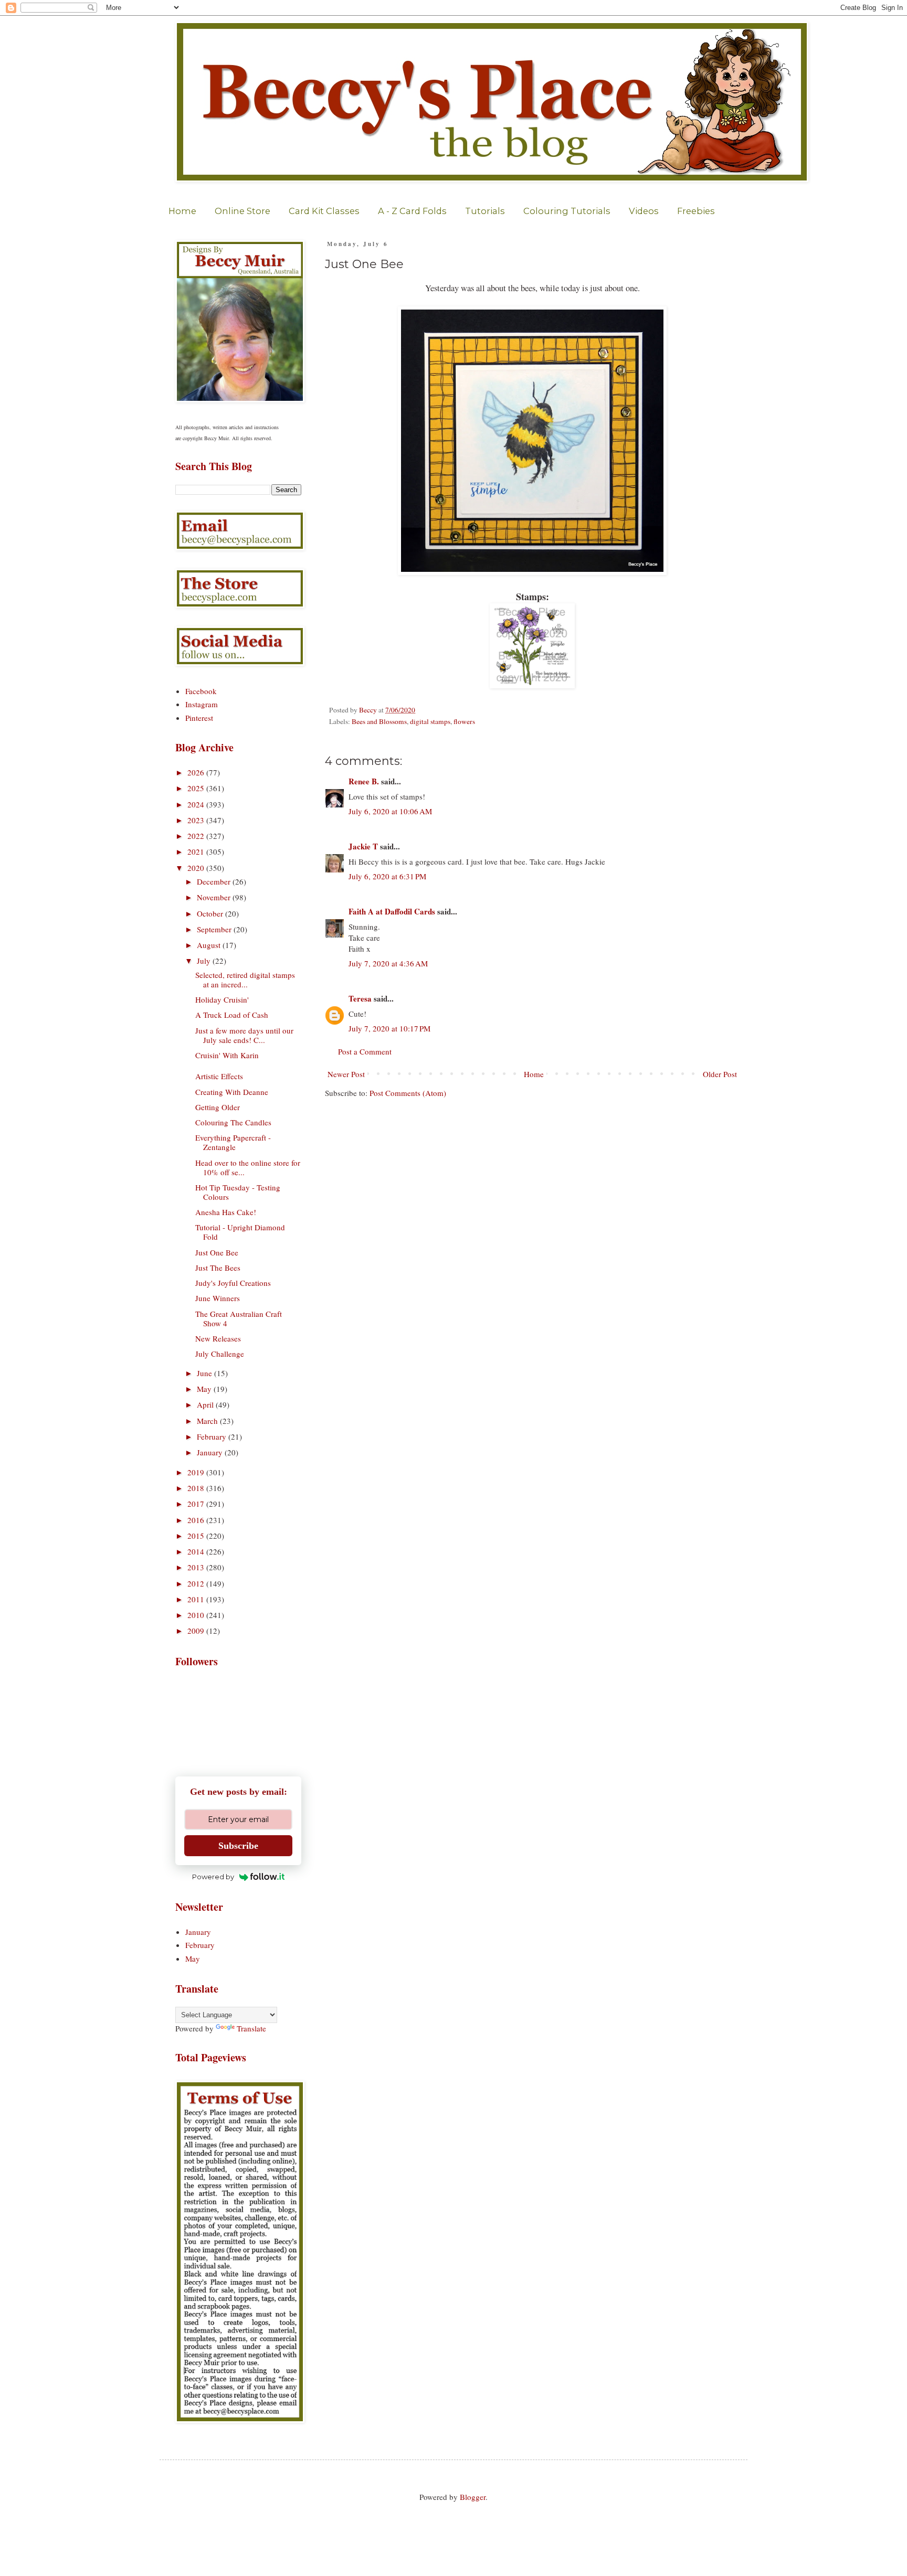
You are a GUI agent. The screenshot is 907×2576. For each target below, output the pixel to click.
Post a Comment (365, 1051)
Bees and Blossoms (379, 721)
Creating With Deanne (232, 1092)
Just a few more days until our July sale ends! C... (244, 1035)
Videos (644, 211)
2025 (197, 788)
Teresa (360, 998)
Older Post (720, 1074)
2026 (197, 772)
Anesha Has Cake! (226, 1212)
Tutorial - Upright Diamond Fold (240, 1232)
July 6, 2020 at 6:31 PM (387, 876)
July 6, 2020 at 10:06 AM (390, 811)
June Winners (218, 1298)
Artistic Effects (219, 1076)
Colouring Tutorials (567, 211)
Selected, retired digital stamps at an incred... (245, 980)
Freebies (696, 211)
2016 (197, 1520)
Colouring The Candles (233, 1122)
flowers (464, 721)
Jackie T (363, 846)
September (215, 929)
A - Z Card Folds (412, 211)
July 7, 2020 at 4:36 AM (388, 963)
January (211, 1452)
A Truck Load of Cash (232, 1015)
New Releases (218, 1338)
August (210, 945)
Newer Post (346, 1074)
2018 (197, 1488)
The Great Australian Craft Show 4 (239, 1318)
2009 (197, 1631)
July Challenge (220, 1354)
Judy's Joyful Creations (233, 1283)
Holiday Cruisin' (222, 999)
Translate (251, 2028)
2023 (197, 820)
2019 (197, 1472)
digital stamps (430, 721)
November (215, 897)
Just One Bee (217, 1252)
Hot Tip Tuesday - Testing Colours (238, 1192)
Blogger (473, 2497)
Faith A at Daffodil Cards (392, 911)
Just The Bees (218, 1268)
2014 (197, 1551)
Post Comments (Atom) (408, 1093)
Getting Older (218, 1107)
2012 (197, 1583)
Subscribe (238, 1846)
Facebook (201, 691)
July (205, 961)
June (205, 1373)
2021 (197, 851)
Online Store (242, 211)
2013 (197, 1567)
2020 (197, 868)
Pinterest (199, 718)
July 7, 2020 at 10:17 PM (389, 1028)
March (208, 1421)
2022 (197, 836)
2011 (197, 1599)
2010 (197, 1615)
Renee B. (364, 781)
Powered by (213, 1877)
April (206, 1404)
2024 (197, 804)
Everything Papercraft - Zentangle (233, 1142)
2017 (197, 1504)
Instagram (202, 704)
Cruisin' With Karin (227, 1055)
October (211, 913)
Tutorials (485, 211)
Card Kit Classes (324, 211)
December (215, 881)
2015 (197, 1536)
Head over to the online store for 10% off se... (248, 1167)
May (205, 1389)
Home (182, 211)
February (213, 1436)
